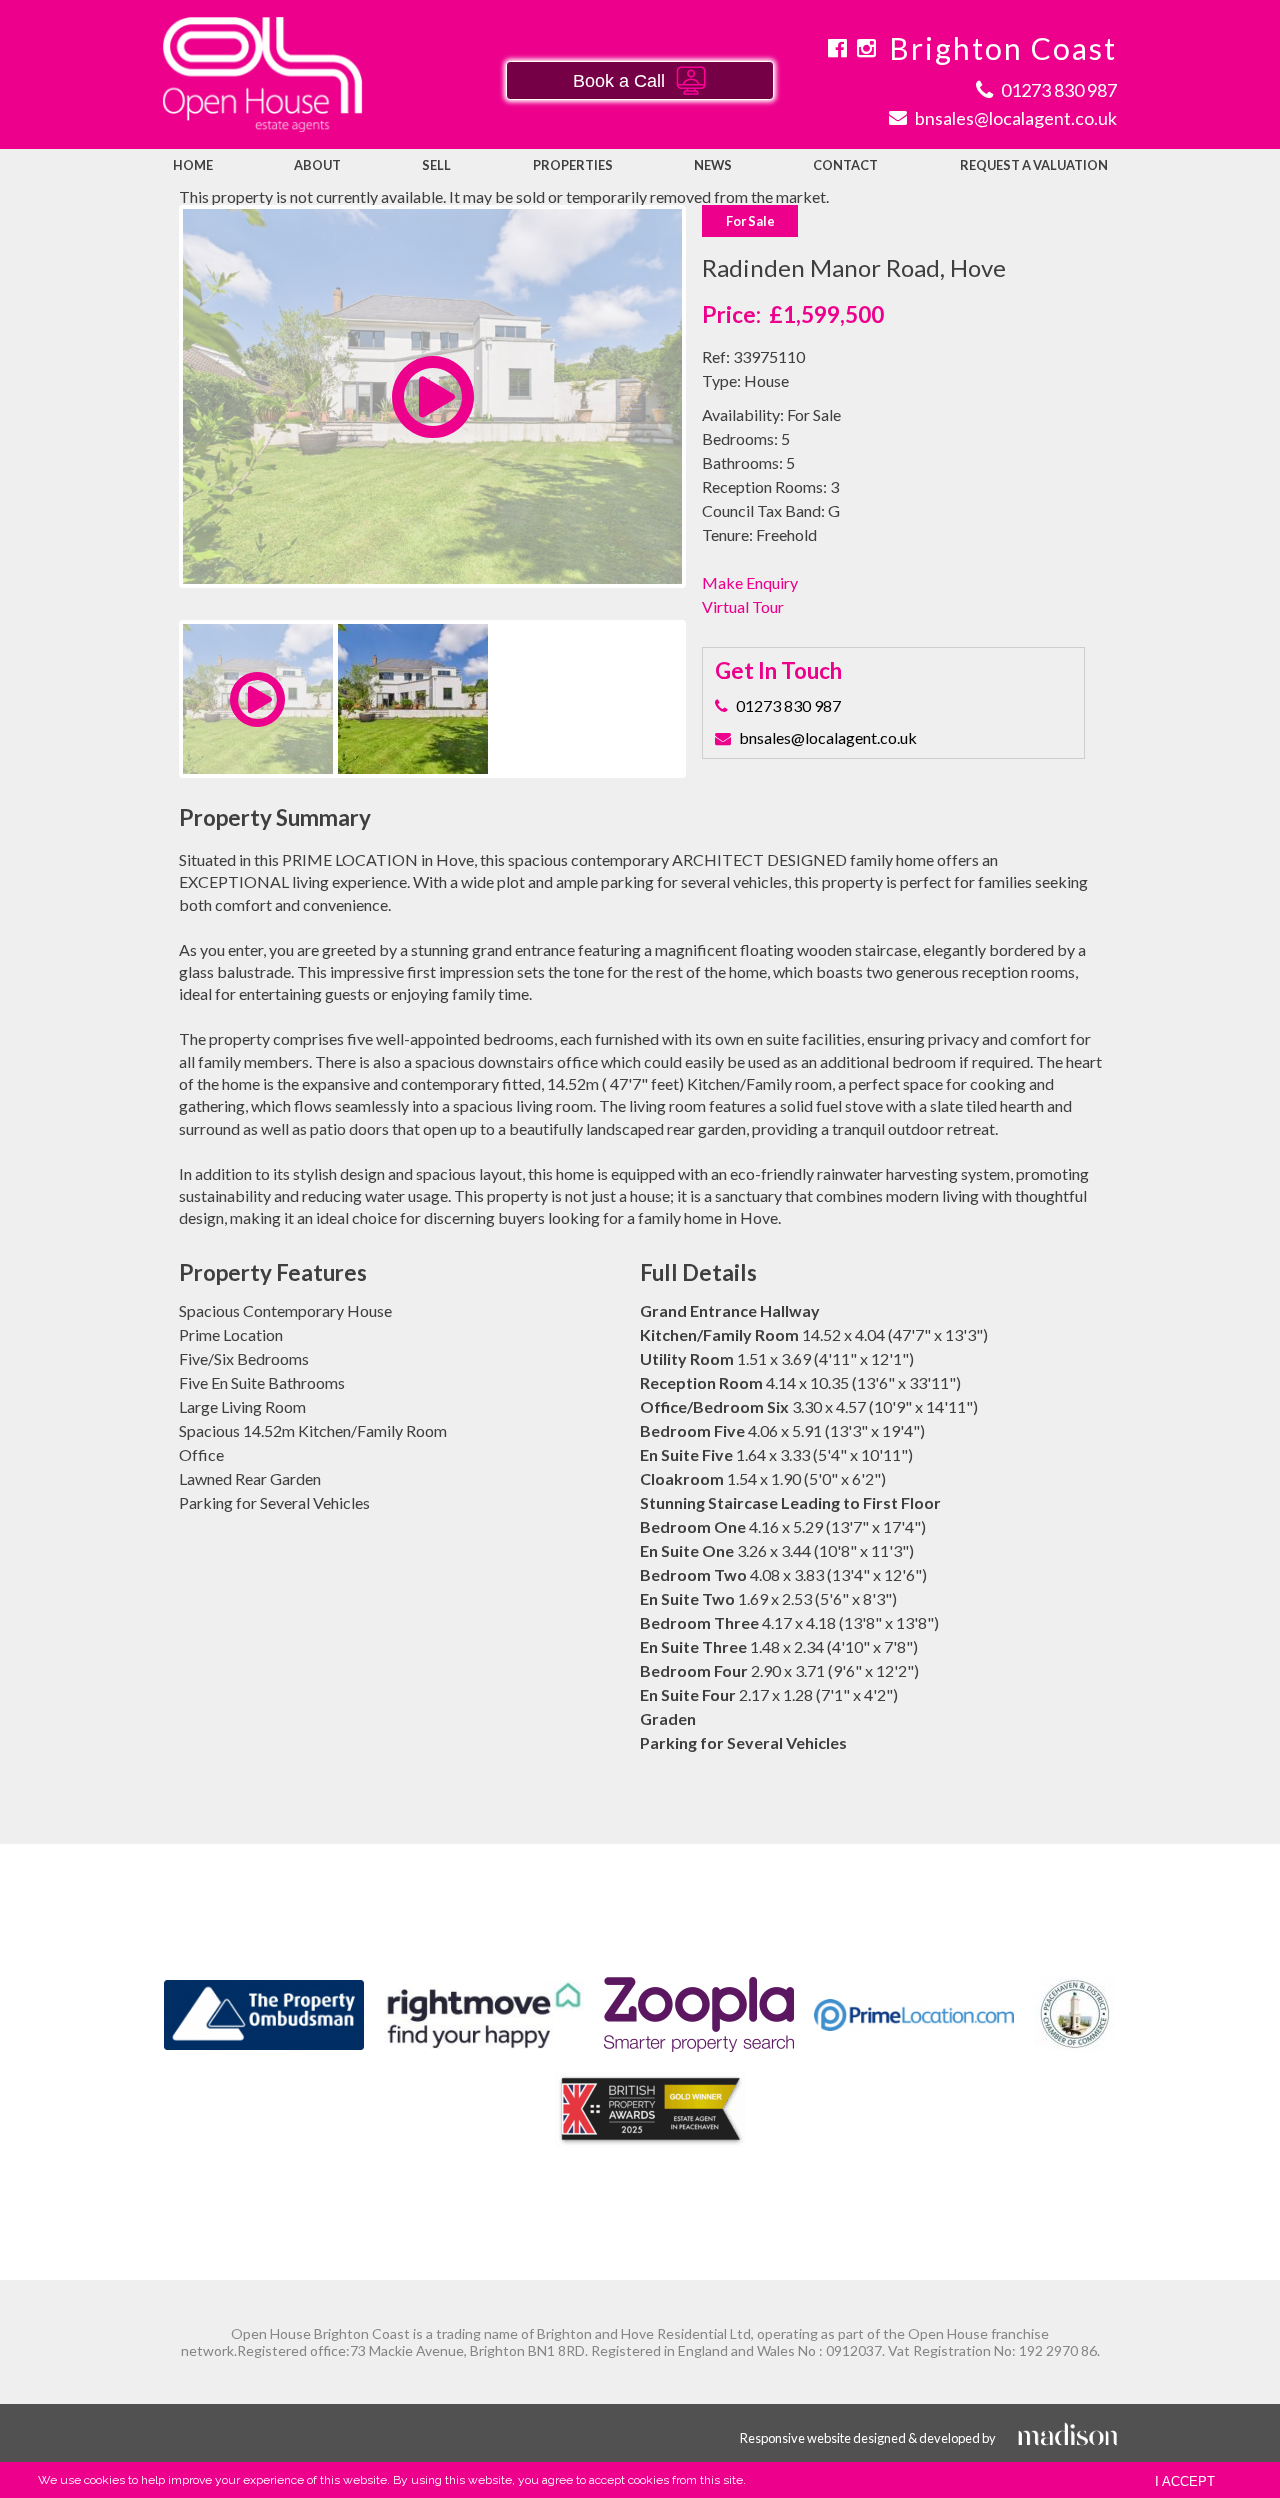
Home (193, 165)
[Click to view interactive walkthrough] (433, 424)
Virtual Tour (743, 606)
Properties (573, 165)
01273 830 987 (788, 705)
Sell (436, 165)
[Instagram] (866, 48)
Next (714, 416)
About (317, 165)
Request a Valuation (1034, 165)
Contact (845, 165)
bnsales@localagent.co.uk (828, 737)
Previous (153, 416)
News (713, 165)
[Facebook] (837, 48)
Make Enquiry (750, 582)
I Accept (1185, 2481)
